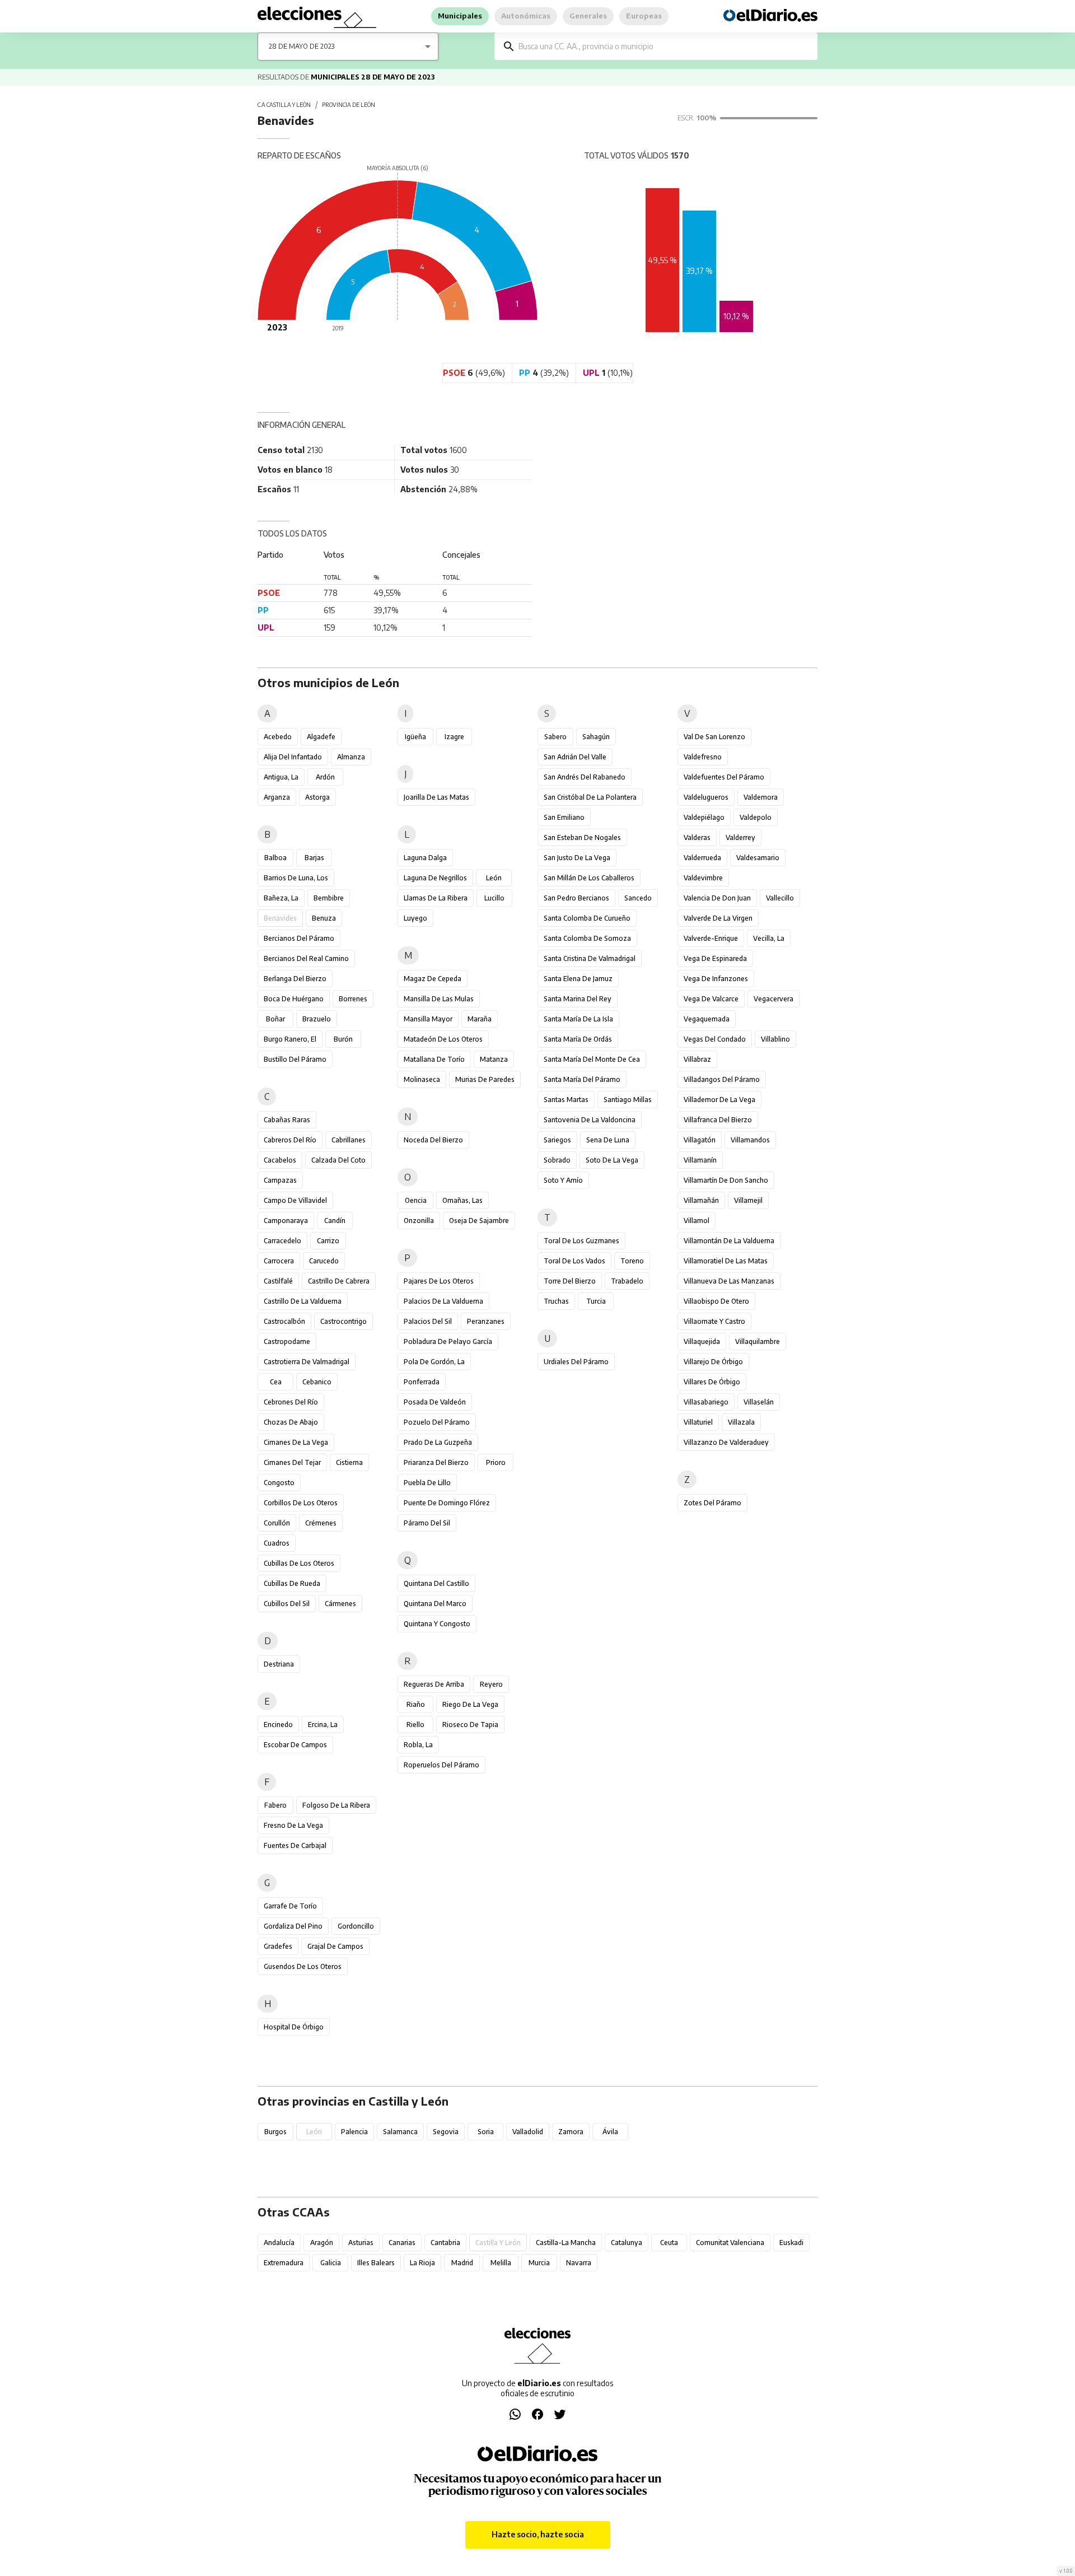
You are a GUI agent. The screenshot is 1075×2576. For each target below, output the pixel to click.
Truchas (556, 1301)
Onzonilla (419, 1221)
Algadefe (321, 737)
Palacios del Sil (428, 1321)
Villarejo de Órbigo (713, 1362)
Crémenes (321, 1523)
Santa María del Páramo (582, 1079)
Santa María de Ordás (578, 1039)
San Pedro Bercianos (576, 898)
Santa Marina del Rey (578, 999)
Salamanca (400, 2132)
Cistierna (349, 1462)
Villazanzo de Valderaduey (726, 1442)
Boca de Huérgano (294, 999)
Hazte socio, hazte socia (538, 2534)
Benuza (324, 918)
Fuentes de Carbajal (295, 1845)
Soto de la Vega (612, 1160)
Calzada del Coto (338, 1160)
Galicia (331, 2263)
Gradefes (278, 1946)
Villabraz (697, 1059)
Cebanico (317, 1382)
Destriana (279, 1664)
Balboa (275, 858)
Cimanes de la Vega (296, 1442)
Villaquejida (702, 1341)
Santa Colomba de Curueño (587, 918)
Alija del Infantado (293, 757)
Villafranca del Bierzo (718, 1120)
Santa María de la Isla (578, 1019)
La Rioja (422, 2263)
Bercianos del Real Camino (306, 958)
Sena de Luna (608, 1140)
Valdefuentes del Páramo (724, 777)
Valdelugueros (706, 797)
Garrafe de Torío (290, 1906)
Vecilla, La (769, 938)
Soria (486, 2132)
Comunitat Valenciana (730, 2243)
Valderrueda (702, 858)
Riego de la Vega (470, 1704)
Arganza (277, 797)
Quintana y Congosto (437, 1624)
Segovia (446, 2132)
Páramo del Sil (427, 1523)
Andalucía (279, 2243)
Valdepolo (756, 817)
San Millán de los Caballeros (589, 878)
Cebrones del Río (291, 1402)
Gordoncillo (356, 1926)
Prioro (496, 1462)
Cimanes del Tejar (292, 1462)
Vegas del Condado (715, 1039)
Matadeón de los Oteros (443, 1039)
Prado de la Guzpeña (438, 1442)
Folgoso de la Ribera (336, 1805)
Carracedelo (282, 1241)
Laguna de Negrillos (435, 878)
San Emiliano (564, 817)
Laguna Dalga (425, 858)
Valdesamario (758, 858)
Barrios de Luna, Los (296, 878)
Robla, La (418, 1745)
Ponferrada (422, 1382)
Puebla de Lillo (427, 1483)
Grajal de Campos (335, 1946)
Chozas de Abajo (291, 1422)
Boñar (275, 1019)
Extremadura (284, 2263)
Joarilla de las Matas (436, 797)
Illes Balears (376, 2263)
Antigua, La (281, 777)
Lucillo (494, 898)
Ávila (610, 2132)
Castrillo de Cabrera (339, 1281)
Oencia (416, 1200)
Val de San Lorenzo (714, 737)
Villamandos (750, 1140)
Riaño (416, 1704)
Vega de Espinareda (715, 958)
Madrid (462, 2263)
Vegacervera (773, 999)
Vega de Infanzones (716, 979)
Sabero (555, 737)
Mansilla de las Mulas (439, 999)
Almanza (351, 757)
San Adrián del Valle (575, 757)
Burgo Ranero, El (290, 1039)
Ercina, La (323, 1725)
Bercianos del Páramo (299, 938)
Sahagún (596, 737)
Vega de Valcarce (711, 999)
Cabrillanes (349, 1140)
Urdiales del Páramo (576, 1362)
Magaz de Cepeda (433, 979)
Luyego (415, 918)
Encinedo (278, 1725)
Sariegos (557, 1140)
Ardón (325, 777)
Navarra (579, 2263)
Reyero (491, 1684)
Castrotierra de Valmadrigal (307, 1362)
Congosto (279, 1483)
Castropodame (287, 1341)
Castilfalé (278, 1281)
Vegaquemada (707, 1019)
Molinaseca (422, 1079)
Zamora (571, 2132)
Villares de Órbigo (712, 1382)
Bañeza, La (281, 898)
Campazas (280, 1180)
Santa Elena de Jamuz (578, 979)
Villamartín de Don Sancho (726, 1180)
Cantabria (445, 2243)
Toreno (632, 1261)
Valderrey (740, 837)
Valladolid (528, 2132)
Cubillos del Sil (287, 1604)
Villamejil (748, 1200)
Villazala (741, 1422)
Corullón (277, 1523)
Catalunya (627, 2243)
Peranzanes (486, 1321)
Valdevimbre (703, 878)
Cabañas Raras (287, 1120)
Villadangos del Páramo (722, 1079)
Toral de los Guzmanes (581, 1241)
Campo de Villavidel (295, 1200)
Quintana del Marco (435, 1604)
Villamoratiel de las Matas (726, 1261)
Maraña (480, 1019)
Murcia (539, 2263)
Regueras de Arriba (434, 1684)
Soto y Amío (563, 1180)
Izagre (454, 737)
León (494, 878)
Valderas (697, 837)
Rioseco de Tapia (470, 1725)
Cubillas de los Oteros (299, 1563)
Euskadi (791, 2243)
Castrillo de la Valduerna (303, 1301)
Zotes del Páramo (712, 1503)
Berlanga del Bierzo (295, 979)
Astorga (317, 797)
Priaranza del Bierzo (436, 1462)
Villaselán (759, 1402)
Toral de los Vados (574, 1261)
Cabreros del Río (290, 1140)
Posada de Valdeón (435, 1402)
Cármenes (340, 1604)
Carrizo (328, 1241)
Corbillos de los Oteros (301, 1503)
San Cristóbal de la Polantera (590, 797)
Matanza (494, 1059)
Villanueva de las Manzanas (729, 1281)
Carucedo (324, 1261)
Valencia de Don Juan (717, 898)
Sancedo (638, 898)
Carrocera (279, 1261)
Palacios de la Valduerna (443, 1301)
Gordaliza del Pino (293, 1926)
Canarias (402, 2243)
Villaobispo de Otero (716, 1301)
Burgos (275, 2132)
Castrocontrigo (343, 1321)
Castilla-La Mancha (566, 2243)
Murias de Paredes (485, 1079)
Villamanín (700, 1160)
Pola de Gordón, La (434, 1362)
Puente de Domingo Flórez (447, 1503)
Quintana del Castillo (436, 1583)
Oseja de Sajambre (479, 1221)
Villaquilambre (758, 1341)
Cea (276, 1382)
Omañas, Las (462, 1200)
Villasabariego (706, 1402)
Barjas (314, 858)
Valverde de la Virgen (718, 918)
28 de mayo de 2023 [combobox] (302, 46)
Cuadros (277, 1543)
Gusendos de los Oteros (303, 1966)
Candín (335, 1221)
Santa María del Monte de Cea (592, 1059)
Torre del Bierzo (570, 1281)
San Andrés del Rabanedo (585, 777)
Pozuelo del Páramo (437, 1422)
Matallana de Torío (434, 1059)
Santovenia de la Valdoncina (590, 1120)
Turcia (596, 1301)
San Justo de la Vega (577, 858)
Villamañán (701, 1200)
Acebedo (278, 737)
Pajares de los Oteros (439, 1281)
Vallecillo (780, 898)
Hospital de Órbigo (294, 2027)
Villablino (775, 1039)
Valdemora (761, 797)
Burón (343, 1039)
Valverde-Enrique (711, 938)
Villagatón (700, 1140)
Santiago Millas (628, 1100)
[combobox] (664, 46)
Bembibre (329, 898)
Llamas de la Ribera (436, 898)
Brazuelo (317, 1019)
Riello (415, 1725)
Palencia (354, 2132)
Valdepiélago (704, 817)
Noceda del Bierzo (433, 1140)
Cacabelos (280, 1160)
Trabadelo (627, 1281)
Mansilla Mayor (428, 1019)
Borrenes (353, 999)
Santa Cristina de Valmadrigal (590, 958)
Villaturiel (698, 1422)
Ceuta (669, 2243)
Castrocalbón (284, 1321)
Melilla (501, 2263)
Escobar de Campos (295, 1745)
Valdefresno (703, 757)
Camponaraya (286, 1221)
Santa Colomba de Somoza (587, 938)
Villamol (697, 1221)
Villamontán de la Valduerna (729, 1241)
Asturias (361, 2243)
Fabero (275, 1805)
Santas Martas (566, 1100)
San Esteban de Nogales (582, 837)
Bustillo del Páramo (295, 1059)
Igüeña (415, 737)
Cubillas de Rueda (292, 1583)
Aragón (322, 2243)
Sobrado (557, 1160)
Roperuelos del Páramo (441, 1765)
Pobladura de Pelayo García (448, 1341)
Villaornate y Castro (714, 1321)
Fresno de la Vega (293, 1825)
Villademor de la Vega (719, 1100)
